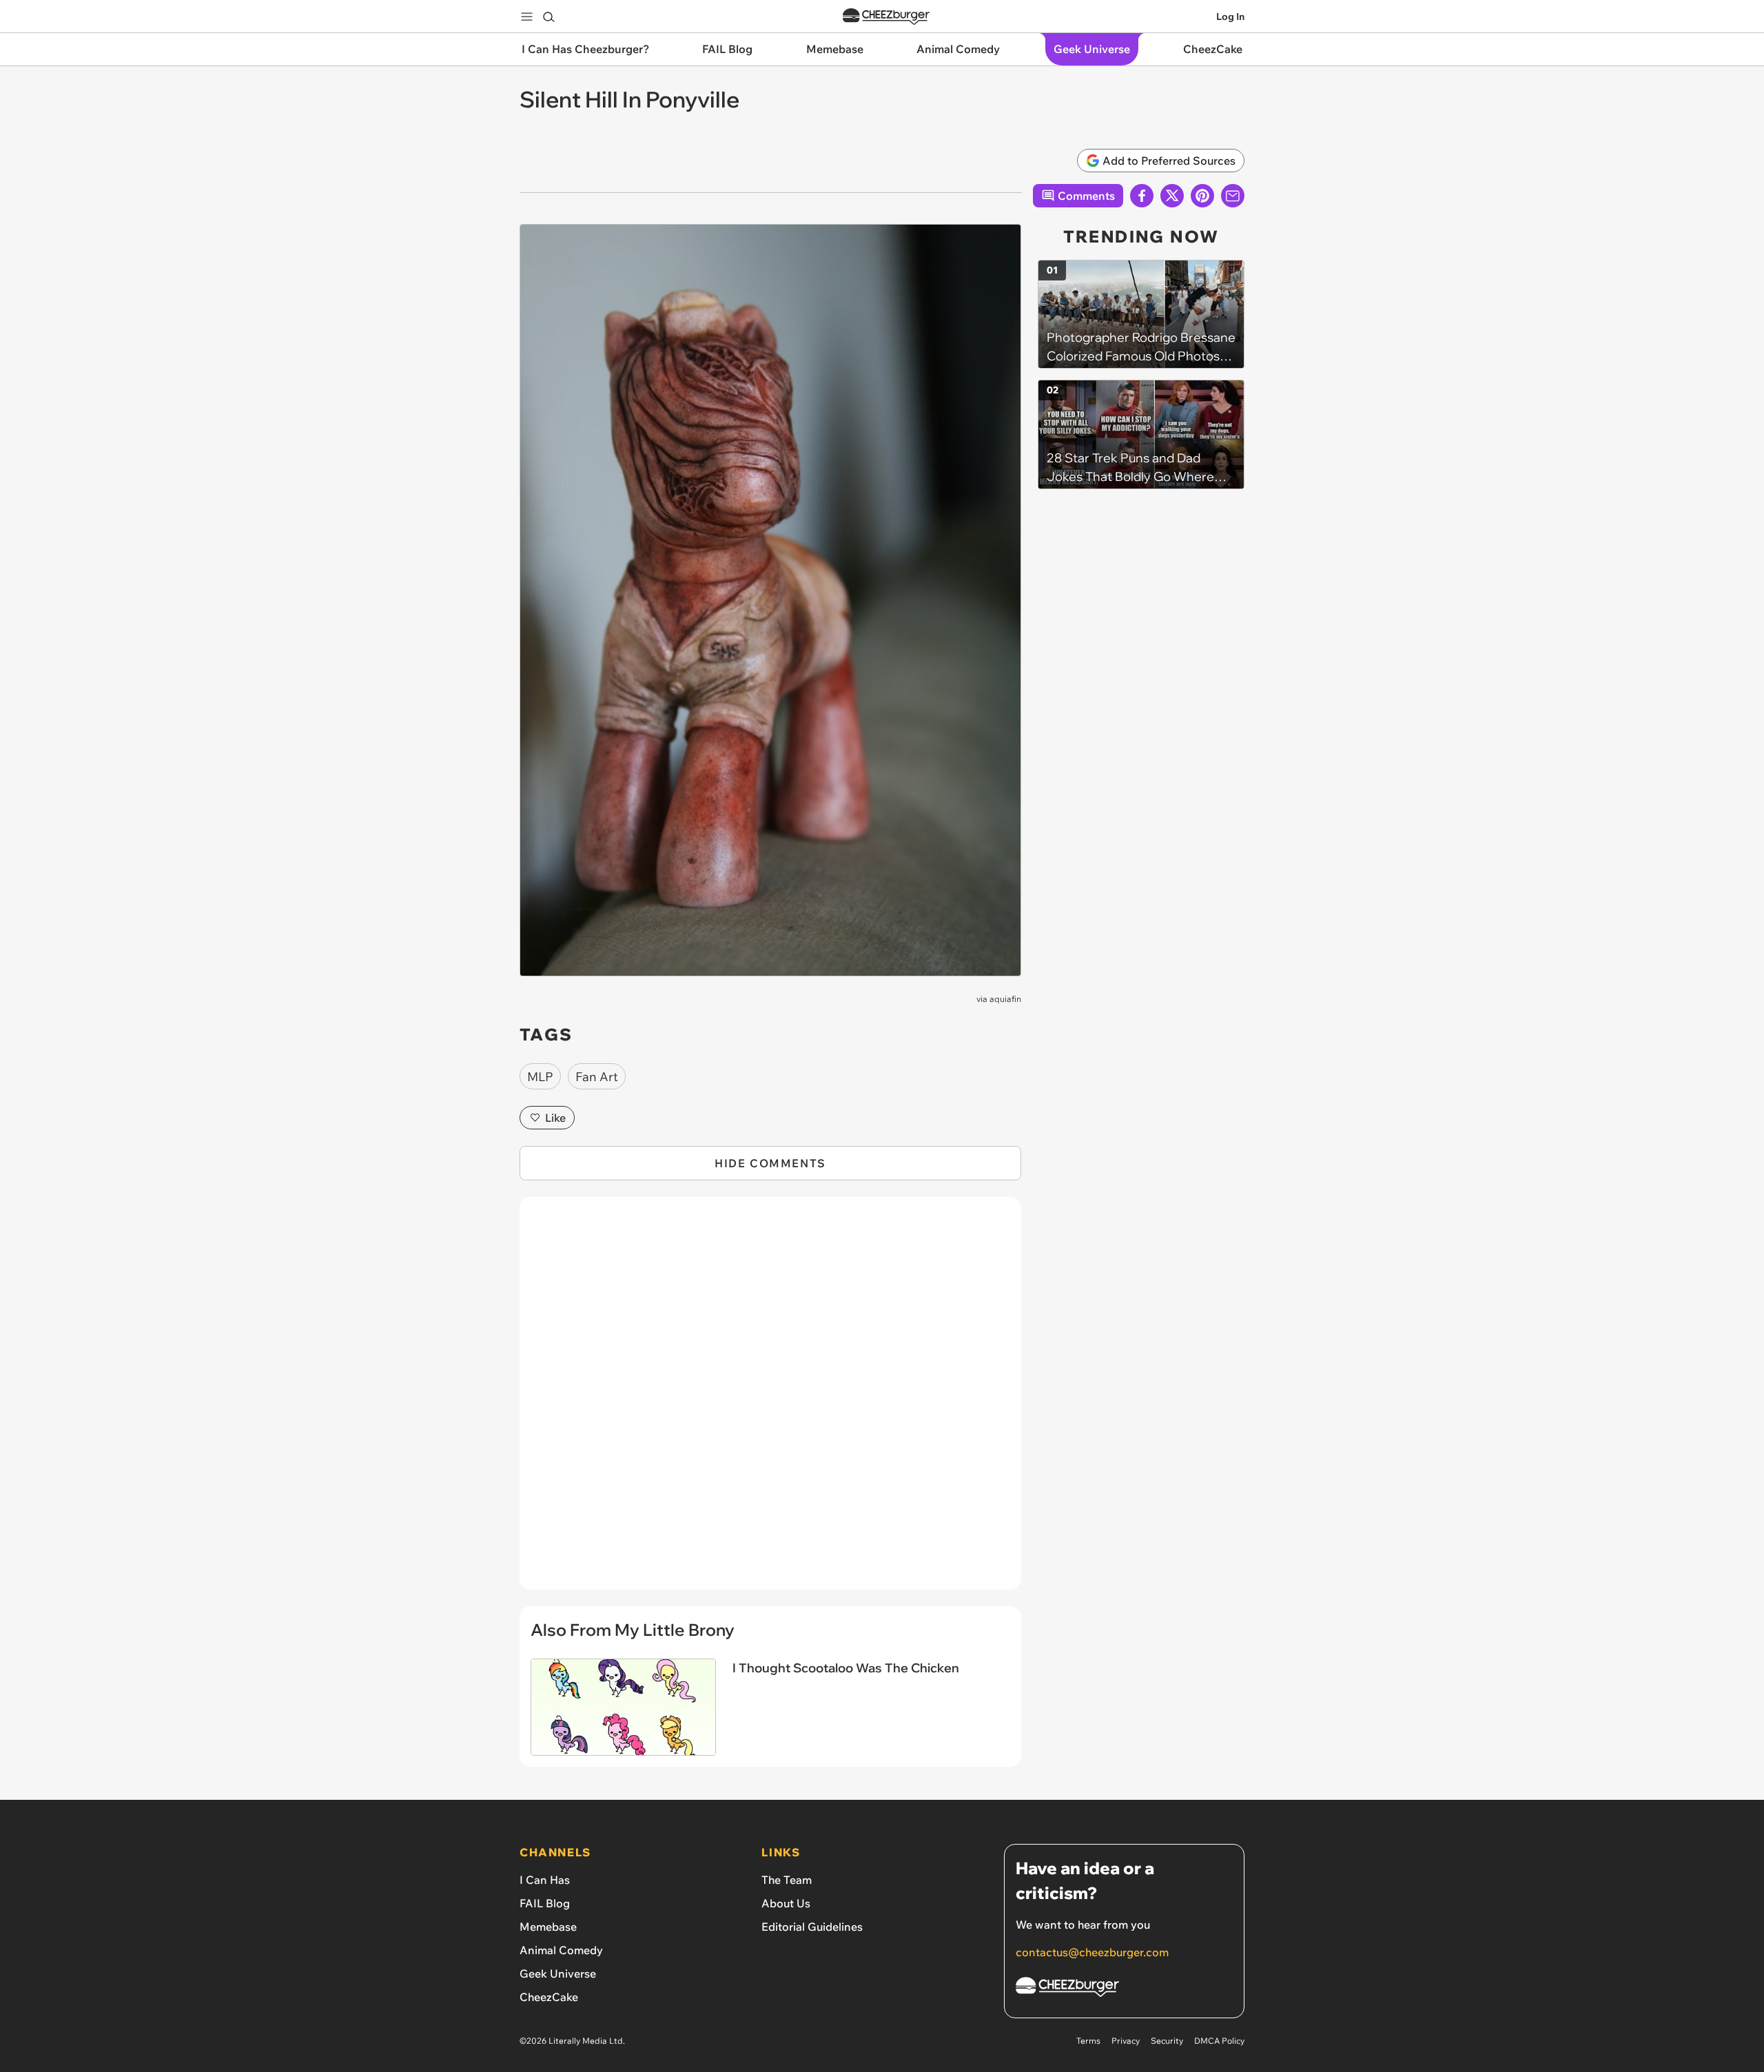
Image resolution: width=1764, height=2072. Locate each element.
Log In (1230, 17)
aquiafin (1005, 999)
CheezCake (549, 1997)
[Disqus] (770, 1401)
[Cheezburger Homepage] (886, 17)
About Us (786, 1903)
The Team (787, 1880)
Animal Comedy (561, 1950)
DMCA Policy (1219, 2041)
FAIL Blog (545, 1903)
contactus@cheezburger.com (1092, 1952)
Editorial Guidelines (812, 1927)
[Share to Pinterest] (1202, 196)
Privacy (1126, 2041)
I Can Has (545, 1880)
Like (555, 1118)
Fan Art (597, 1077)
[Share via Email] (1233, 196)
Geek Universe (558, 1973)
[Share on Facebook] (1142, 196)
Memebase (548, 1927)
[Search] (548, 17)
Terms (1088, 2041)
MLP (540, 1077)
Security (1167, 2041)
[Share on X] (1172, 196)
